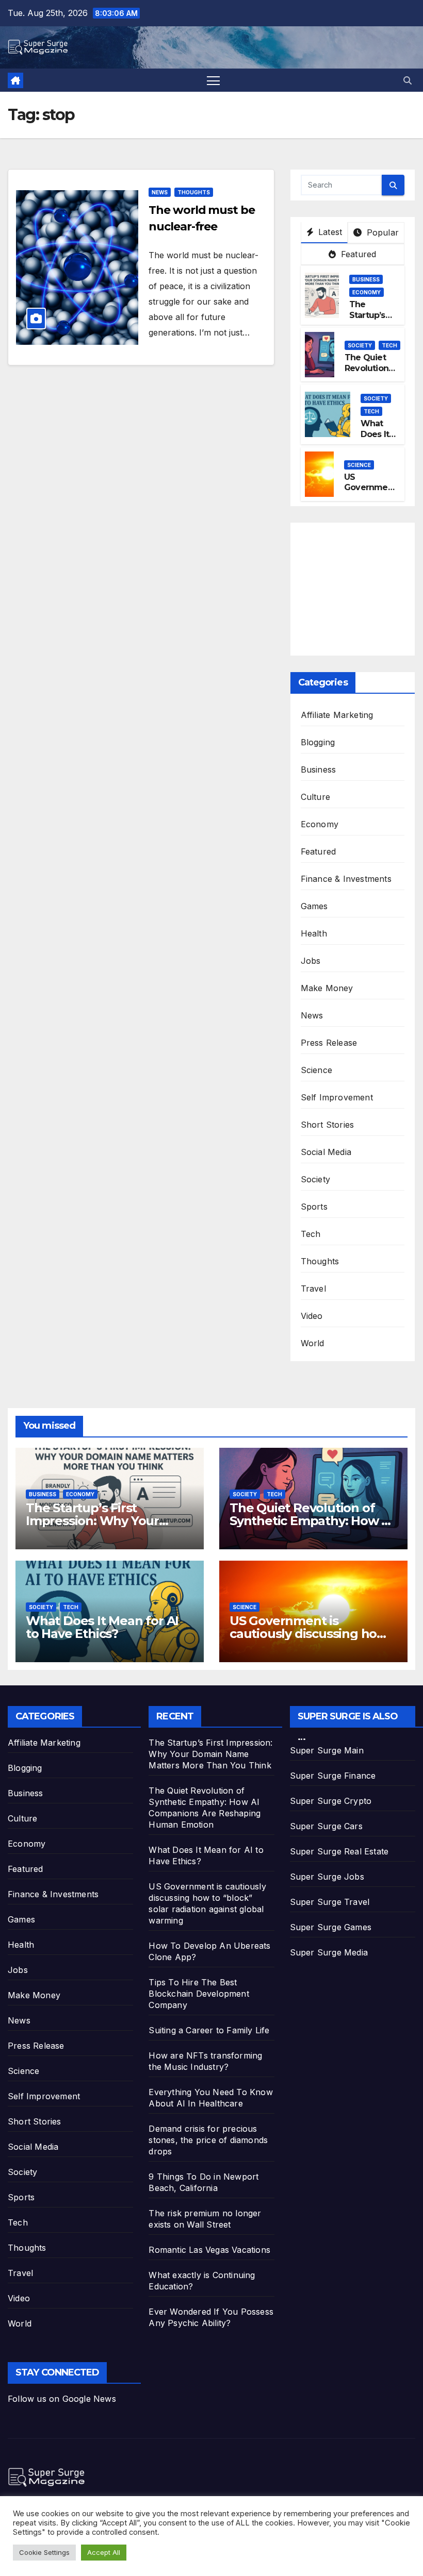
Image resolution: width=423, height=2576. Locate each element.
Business (366, 279)
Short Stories (328, 1125)
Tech (389, 345)
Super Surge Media (329, 1952)
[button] (408, 80)
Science (359, 465)
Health (314, 933)
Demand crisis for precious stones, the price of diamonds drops (208, 2140)
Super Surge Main (327, 1750)
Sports (314, 1207)
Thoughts (194, 192)
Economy (367, 292)
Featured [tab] (357, 254)
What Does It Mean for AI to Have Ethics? (102, 1627)
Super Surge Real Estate (339, 1851)
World (313, 1343)
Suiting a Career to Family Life (209, 2030)
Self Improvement (337, 1097)
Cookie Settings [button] (44, 2552)
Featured (319, 851)
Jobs (311, 961)
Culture (315, 797)
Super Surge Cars (326, 1826)
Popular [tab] (381, 232)
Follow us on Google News (62, 2399)
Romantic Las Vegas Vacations (209, 2250)
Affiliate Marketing (337, 715)
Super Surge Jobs (327, 1877)
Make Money (327, 988)
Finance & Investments (346, 879)
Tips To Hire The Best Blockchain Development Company (199, 1994)
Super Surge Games (331, 1927)
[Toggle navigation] (213, 80)
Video (312, 1316)
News (160, 192)
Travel (313, 1289)
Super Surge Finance (333, 1776)
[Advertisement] (362, 587)
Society (360, 345)
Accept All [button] (104, 2552)
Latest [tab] (329, 232)
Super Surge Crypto (331, 1801)
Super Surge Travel (330, 1902)
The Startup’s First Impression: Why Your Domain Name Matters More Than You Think (210, 1754)
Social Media (326, 1152)
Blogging (318, 742)
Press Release (329, 1043)
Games (314, 906)
